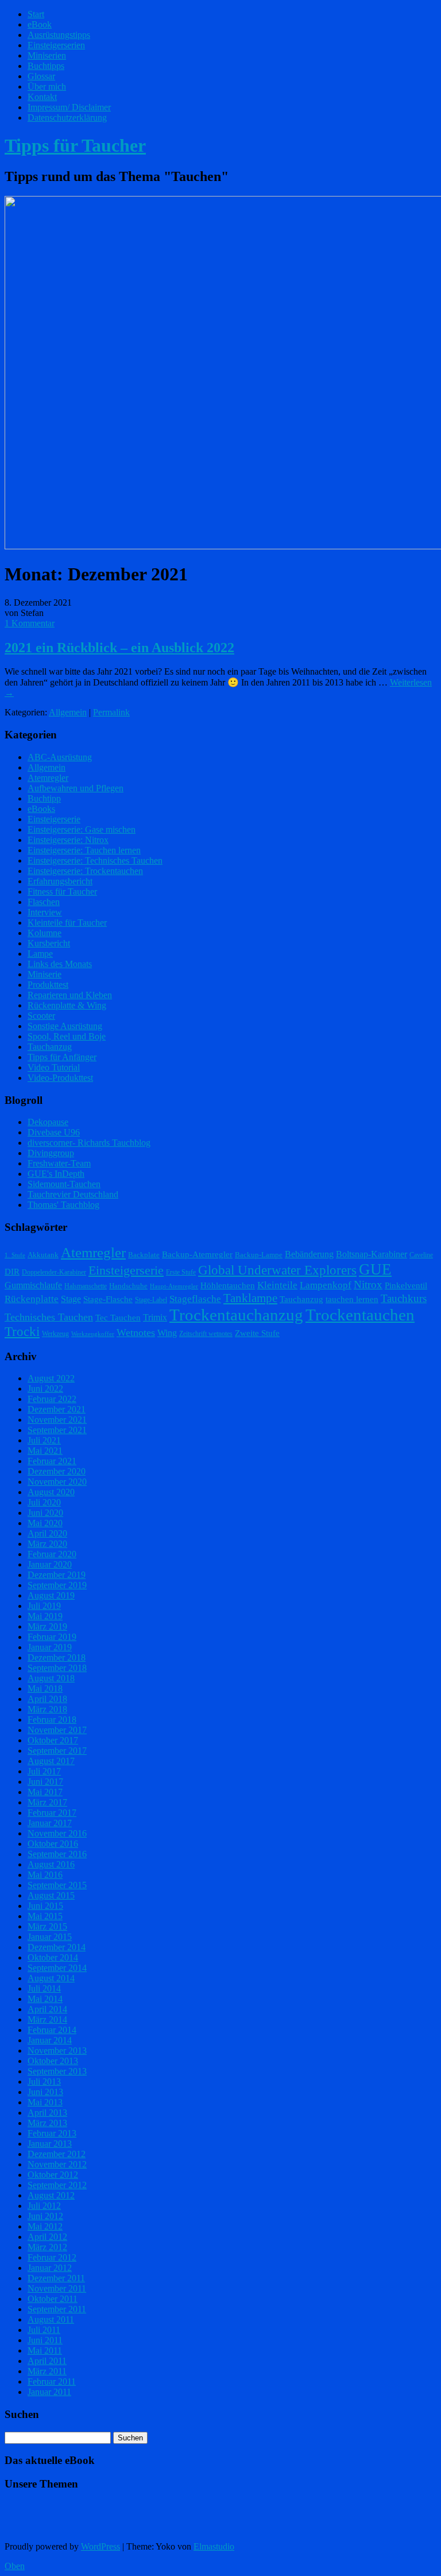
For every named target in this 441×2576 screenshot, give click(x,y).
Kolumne (45, 933)
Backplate (144, 1255)
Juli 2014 (44, 1988)
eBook (40, 24)
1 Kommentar (30, 623)
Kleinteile (277, 1285)
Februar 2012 (52, 2257)
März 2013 (47, 2123)
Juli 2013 (44, 2082)
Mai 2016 (45, 1875)
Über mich (47, 86)
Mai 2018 (45, 1689)
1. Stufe (15, 1255)
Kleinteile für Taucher (67, 923)
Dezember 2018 (57, 1657)
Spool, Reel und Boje (67, 1036)
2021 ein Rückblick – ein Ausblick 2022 (119, 648)
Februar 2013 (52, 2133)
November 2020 (57, 1482)
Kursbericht (49, 943)
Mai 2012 (45, 2226)
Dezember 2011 (56, 2278)
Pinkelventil (406, 1285)
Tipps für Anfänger (62, 1057)
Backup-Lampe (259, 1255)
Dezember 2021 (57, 1409)
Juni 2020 (45, 1513)
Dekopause (48, 1122)
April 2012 (47, 2237)
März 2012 (47, 2247)
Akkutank (43, 1255)
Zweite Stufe (257, 1333)
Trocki (22, 1332)
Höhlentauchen (228, 1285)
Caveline (421, 1255)
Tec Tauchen (118, 1318)
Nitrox (368, 1285)
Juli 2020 (44, 1502)
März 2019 (47, 1626)
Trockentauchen (360, 1315)
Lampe (40, 954)
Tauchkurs (404, 1298)
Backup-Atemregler (197, 1254)
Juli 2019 (44, 1606)
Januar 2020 (50, 1564)
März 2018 (47, 1709)
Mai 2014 (45, 1999)
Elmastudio (214, 2546)
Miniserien (47, 55)
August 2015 (51, 1895)
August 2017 (51, 1761)
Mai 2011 (45, 2350)
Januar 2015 (50, 1937)
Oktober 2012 (53, 2175)
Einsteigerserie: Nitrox (68, 840)
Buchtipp (44, 798)
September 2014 (57, 1968)
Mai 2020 (45, 1523)
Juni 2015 (45, 1906)
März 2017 (47, 1802)
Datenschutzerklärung (67, 118)
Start (36, 14)
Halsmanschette (86, 1286)
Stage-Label (151, 1300)
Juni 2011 (45, 2340)
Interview (45, 912)
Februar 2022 (52, 1399)
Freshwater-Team (59, 1163)
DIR (12, 1272)
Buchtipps (46, 66)
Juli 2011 (44, 2330)
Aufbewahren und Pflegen (76, 788)
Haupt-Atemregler (174, 1286)
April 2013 (47, 2113)
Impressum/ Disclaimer (69, 107)
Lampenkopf (326, 1285)
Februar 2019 (52, 1637)
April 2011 (47, 2361)
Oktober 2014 (53, 1957)
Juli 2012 (44, 2206)
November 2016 (57, 1833)
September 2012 (57, 2185)
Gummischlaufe (33, 1285)
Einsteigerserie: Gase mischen (82, 829)
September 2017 (57, 1751)
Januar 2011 (49, 2392)
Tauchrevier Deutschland (73, 1194)
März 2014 (47, 2019)
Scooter (41, 1016)
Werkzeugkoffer (93, 1334)
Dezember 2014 (57, 1947)
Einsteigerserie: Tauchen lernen (84, 850)
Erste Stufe (181, 1272)
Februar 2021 (52, 1461)
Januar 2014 (50, 2040)
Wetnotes (136, 1333)
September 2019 (57, 1585)
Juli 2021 (44, 1440)
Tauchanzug (50, 1047)
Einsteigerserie (54, 819)
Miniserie (45, 974)
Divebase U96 (54, 1132)
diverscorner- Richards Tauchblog (89, 1143)
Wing (167, 1333)
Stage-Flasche (108, 1299)
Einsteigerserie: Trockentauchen (85, 871)
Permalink (111, 712)
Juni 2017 (45, 1782)
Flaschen (44, 902)
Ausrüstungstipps (59, 35)
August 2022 (51, 1378)
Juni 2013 (45, 2092)
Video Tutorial (54, 1067)
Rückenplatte (32, 1299)
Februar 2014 (52, 2030)
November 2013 (57, 2051)
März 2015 (47, 1926)
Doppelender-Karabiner (54, 1272)
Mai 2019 (45, 1616)
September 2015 (57, 1885)
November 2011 (57, 2288)
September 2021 (57, 1430)
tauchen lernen (352, 1299)
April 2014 (47, 2009)
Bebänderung (309, 1254)
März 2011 (47, 2371)
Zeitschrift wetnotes (206, 1334)
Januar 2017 (50, 1823)
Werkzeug (55, 1334)
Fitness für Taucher (62, 892)
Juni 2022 (45, 1389)
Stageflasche (195, 1299)
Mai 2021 (45, 1451)
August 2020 (51, 1492)
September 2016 (57, 1854)
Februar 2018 (52, 1720)
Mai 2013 (45, 2102)
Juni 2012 (45, 2216)
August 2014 (51, 1978)
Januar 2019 (50, 1647)
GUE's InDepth (56, 1174)
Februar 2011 (52, 2381)
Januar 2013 (50, 2144)
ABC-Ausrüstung (60, 757)
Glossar (41, 76)
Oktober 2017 (53, 1740)
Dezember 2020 (57, 1471)
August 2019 (51, 1595)
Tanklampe (250, 1298)
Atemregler (48, 778)
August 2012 (51, 2195)
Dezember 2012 (57, 2154)
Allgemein (68, 712)
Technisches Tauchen (49, 1317)
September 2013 (57, 2071)
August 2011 (51, 2319)
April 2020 (47, 1533)
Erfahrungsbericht (60, 881)
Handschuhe (128, 1286)
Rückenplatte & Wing (67, 1005)
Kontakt (42, 97)
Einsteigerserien (56, 45)
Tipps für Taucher (75, 145)
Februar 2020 (52, 1554)
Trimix (155, 1317)
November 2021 (57, 1420)
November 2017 (57, 1730)
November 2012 (57, 2164)
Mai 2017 (45, 1792)
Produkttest (48, 985)
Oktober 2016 (53, 1844)
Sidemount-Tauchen (64, 1184)
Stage (71, 1299)
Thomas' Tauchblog (63, 1205)
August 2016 (51, 1864)
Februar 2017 (52, 1813)
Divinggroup (51, 1153)
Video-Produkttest (60, 1078)
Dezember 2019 (57, 1575)
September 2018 (57, 1668)
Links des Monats (60, 964)
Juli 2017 (44, 1771)
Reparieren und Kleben (70, 995)
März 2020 (47, 1544)
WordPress (100, 2546)
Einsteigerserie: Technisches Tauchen (95, 860)
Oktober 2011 (53, 2299)
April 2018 (47, 1699)
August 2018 (51, 1678)
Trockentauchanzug (236, 1315)
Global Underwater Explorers (277, 1270)
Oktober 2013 (53, 2061)
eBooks (41, 809)
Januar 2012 (50, 2268)
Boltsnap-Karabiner (372, 1254)
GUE (375, 1269)
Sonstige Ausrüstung (65, 1026)
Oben (15, 2566)
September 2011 (57, 2309)
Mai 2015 (45, 1916)
